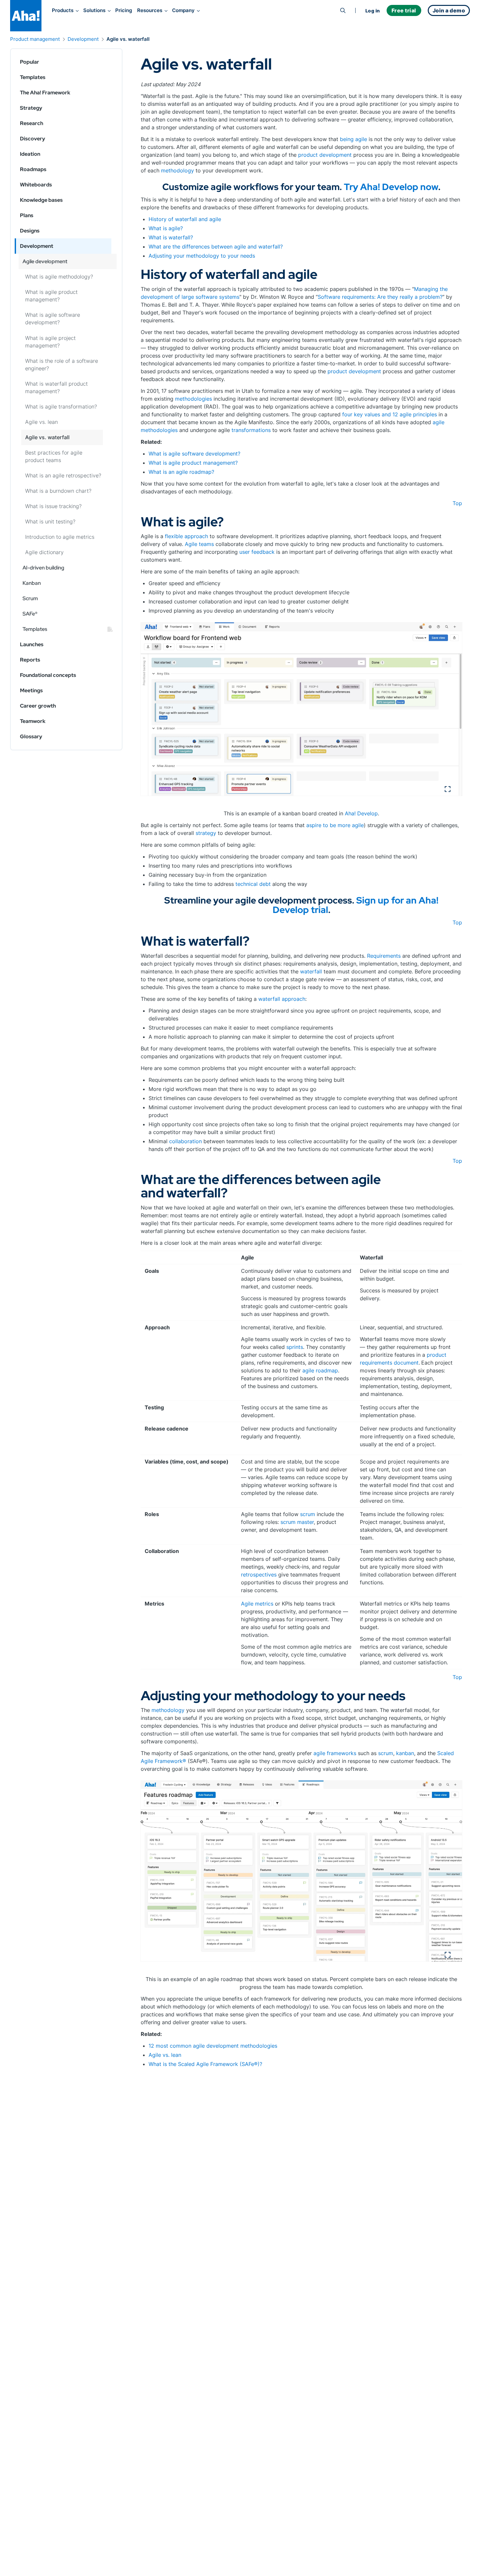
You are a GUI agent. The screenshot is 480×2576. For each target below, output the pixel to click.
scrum (308, 1514)
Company (183, 10)
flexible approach (186, 536)
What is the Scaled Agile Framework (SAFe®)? (205, 2064)
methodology (177, 170)
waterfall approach (282, 999)
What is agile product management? (193, 463)
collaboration (185, 1141)
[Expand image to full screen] (301, 709)
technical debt (253, 884)
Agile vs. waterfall (128, 39)
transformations (251, 430)
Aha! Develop (361, 813)
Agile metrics (257, 1604)
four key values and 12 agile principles (390, 414)
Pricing (124, 10)
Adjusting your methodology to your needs (202, 256)
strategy (206, 833)
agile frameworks (335, 1753)
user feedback (257, 552)
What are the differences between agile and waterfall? (216, 247)
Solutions (94, 10)
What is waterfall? (171, 237)
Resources (150, 10)
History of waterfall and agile (185, 219)
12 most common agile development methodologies (213, 2046)
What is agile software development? (194, 454)
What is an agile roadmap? (181, 472)
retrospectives (259, 1575)
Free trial (404, 10)
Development (83, 39)
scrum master (296, 1522)
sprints (295, 1347)
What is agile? (166, 228)
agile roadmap (320, 1370)
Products (63, 10)
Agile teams (199, 544)
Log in (373, 11)
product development (325, 155)
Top (457, 503)
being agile (353, 139)
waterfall (311, 971)
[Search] (343, 10)
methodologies (193, 399)
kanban (405, 1753)
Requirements (384, 956)
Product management (35, 39)
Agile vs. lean (165, 2055)
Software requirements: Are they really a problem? (380, 297)
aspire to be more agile (335, 825)
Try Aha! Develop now (391, 187)
